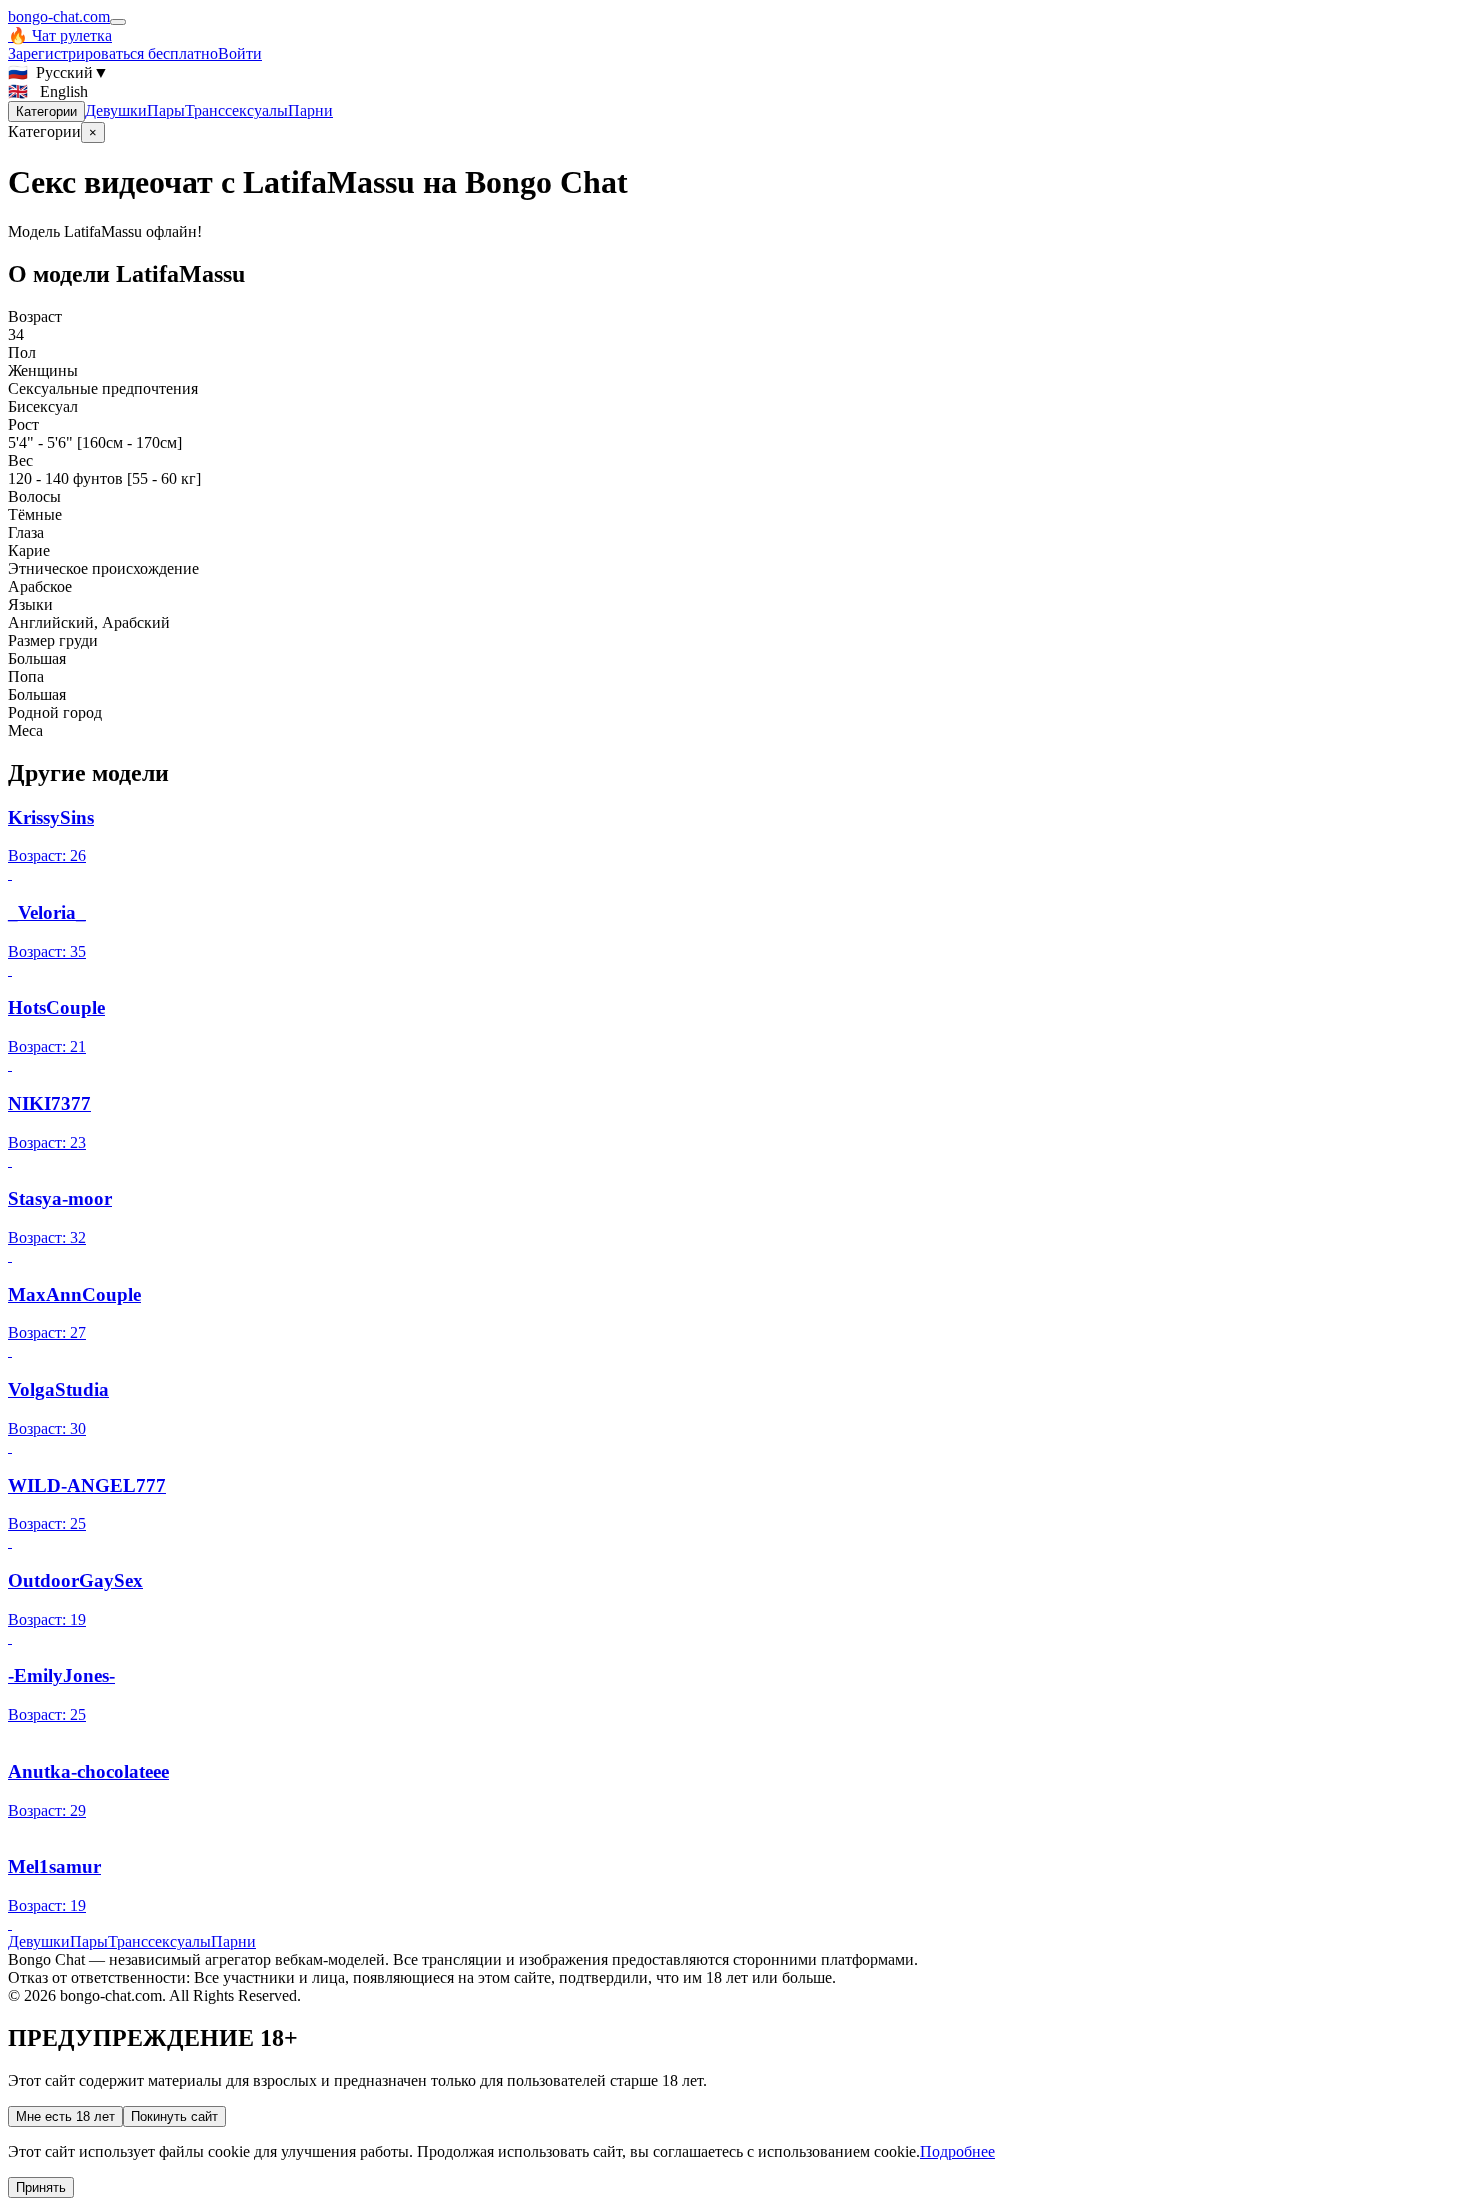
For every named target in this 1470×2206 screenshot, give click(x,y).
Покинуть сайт (174, 2116)
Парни (310, 110)
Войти (240, 53)
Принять (41, 2187)
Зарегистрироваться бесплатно (113, 53)
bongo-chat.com (59, 16)
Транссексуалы (236, 110)
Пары (166, 110)
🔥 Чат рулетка (60, 35)
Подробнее (957, 2151)
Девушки (116, 110)
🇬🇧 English (48, 91)
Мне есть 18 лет (65, 2116)
